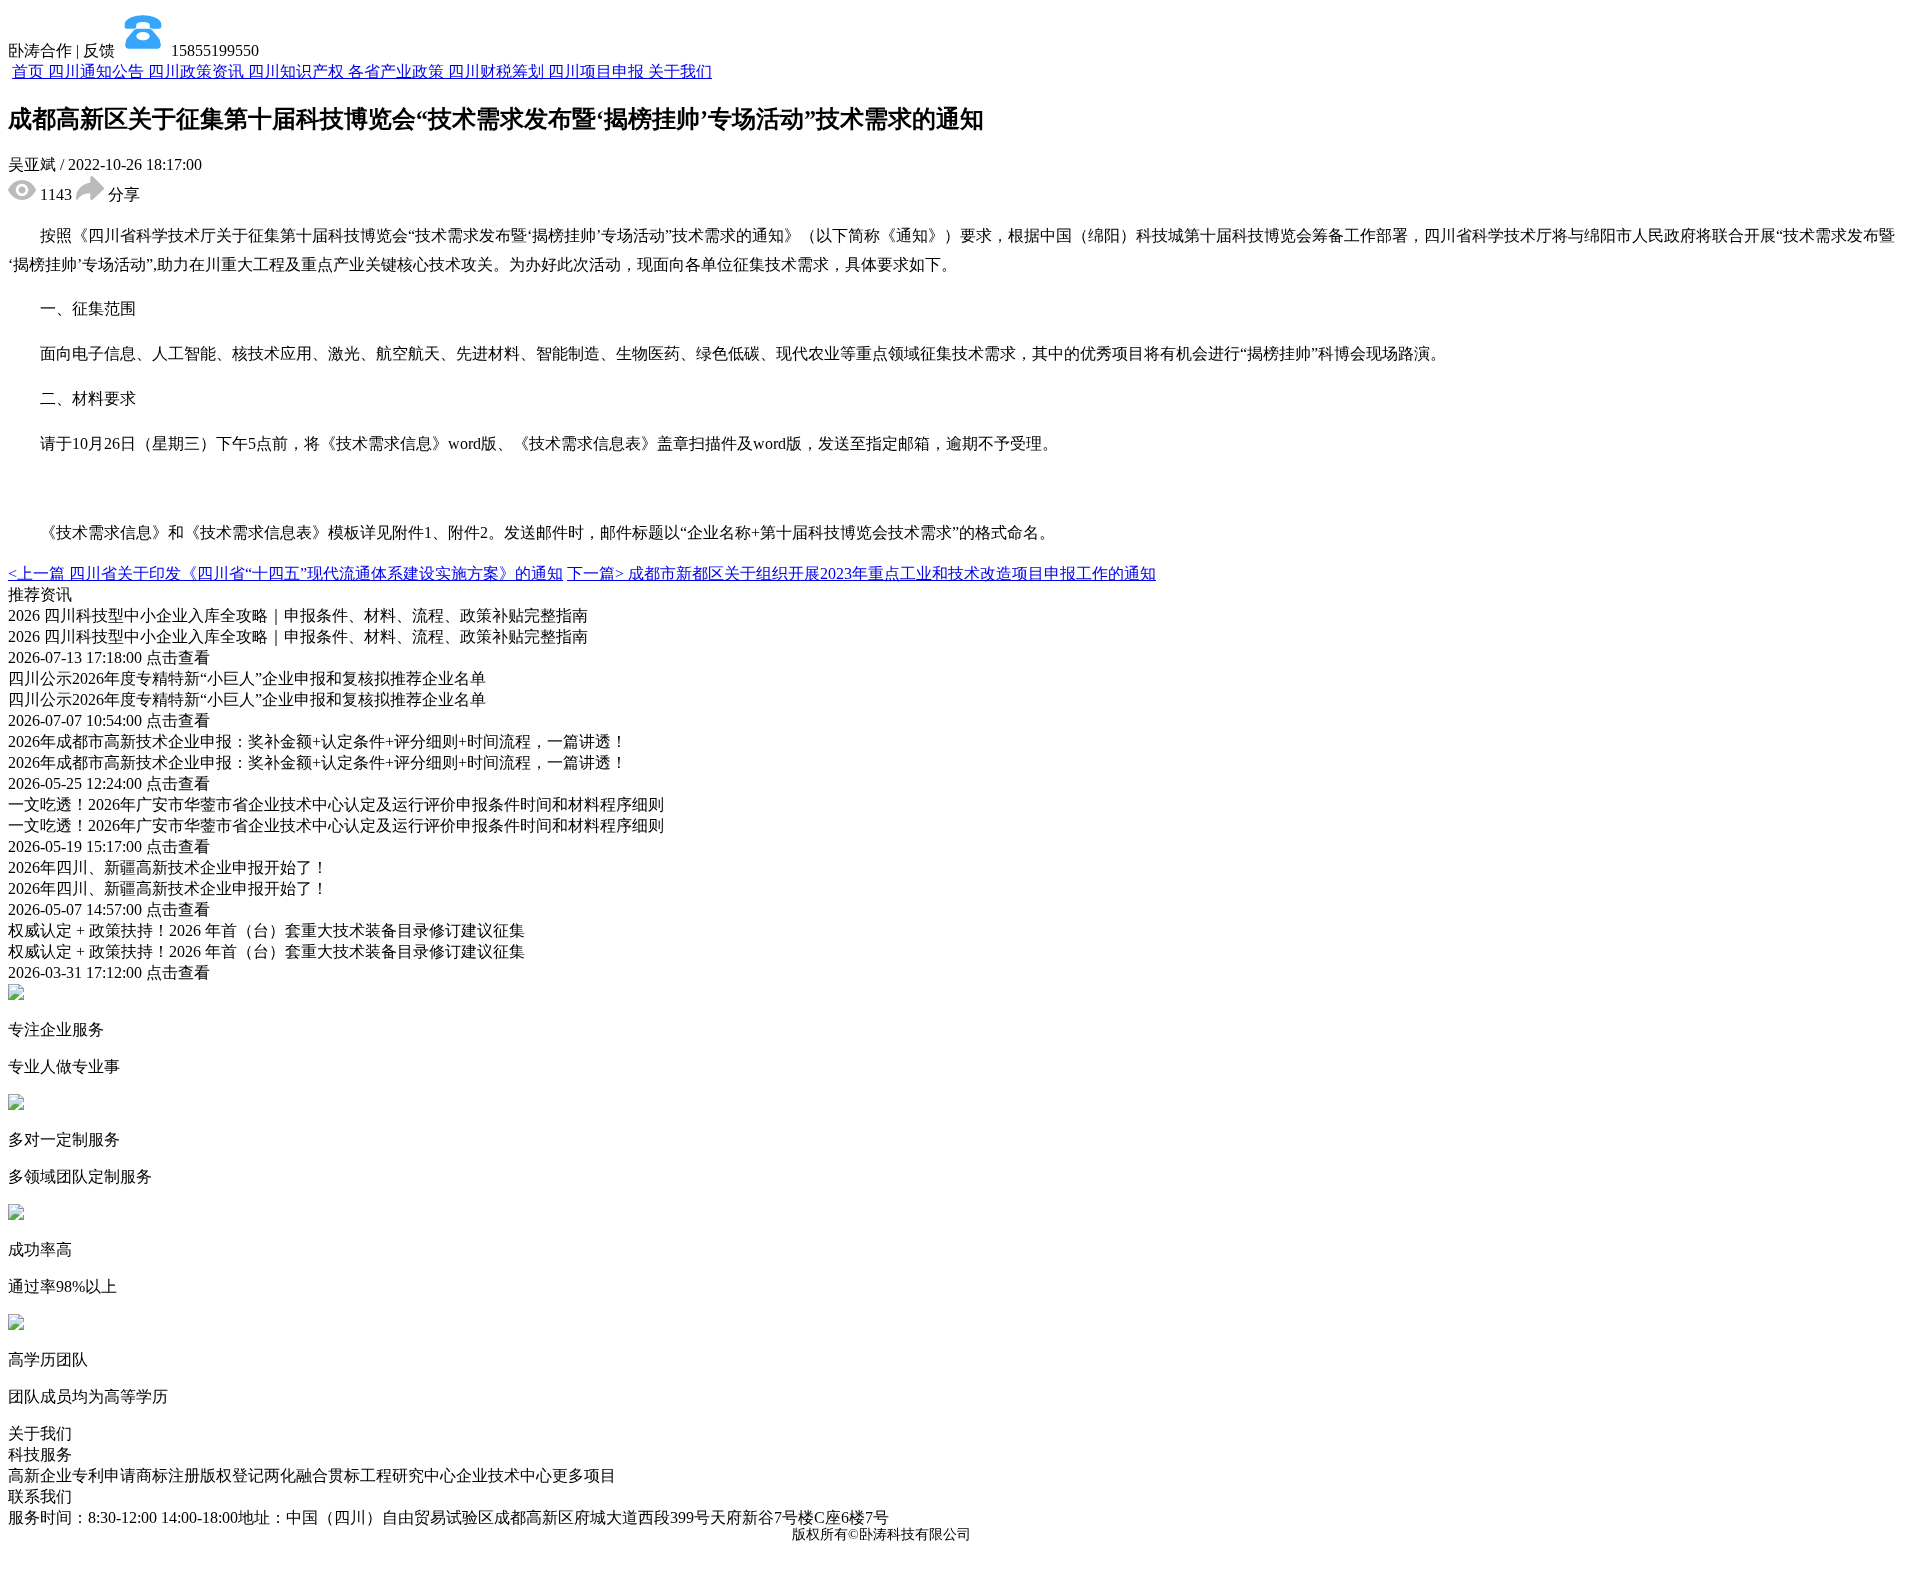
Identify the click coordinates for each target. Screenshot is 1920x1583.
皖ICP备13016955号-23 (1048, 1534)
